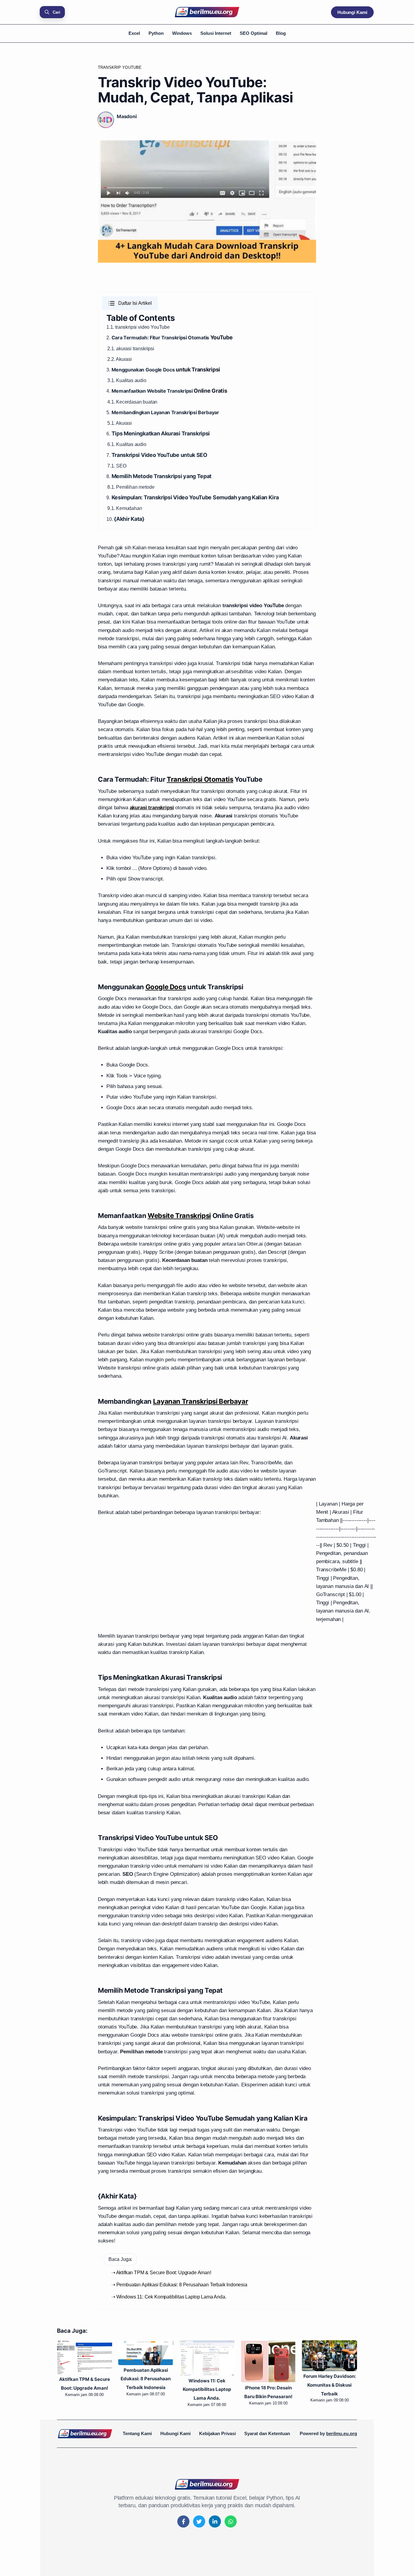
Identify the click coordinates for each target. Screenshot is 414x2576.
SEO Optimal (254, 33)
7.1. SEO (117, 466)
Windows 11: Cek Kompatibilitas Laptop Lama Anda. (146, 2390)
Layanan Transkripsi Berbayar (185, 412)
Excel (134, 33)
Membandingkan (131, 412)
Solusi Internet (216, 33)
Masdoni (127, 116)
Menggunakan (129, 370)
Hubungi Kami (352, 12)
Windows (182, 33)
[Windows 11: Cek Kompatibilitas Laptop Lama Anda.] (146, 2358)
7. (157, 455)
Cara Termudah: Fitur (137, 338)
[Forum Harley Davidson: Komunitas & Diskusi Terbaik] (268, 2356)
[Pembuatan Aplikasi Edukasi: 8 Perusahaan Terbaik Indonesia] (85, 2353)
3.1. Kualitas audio (127, 380)
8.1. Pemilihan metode (131, 487)
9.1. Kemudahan (125, 508)
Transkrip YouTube (120, 67)
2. (109, 338)
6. (158, 434)
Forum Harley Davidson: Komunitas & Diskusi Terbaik (268, 2385)
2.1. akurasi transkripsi (131, 349)
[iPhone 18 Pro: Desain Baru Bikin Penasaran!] (207, 2361)
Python (156, 33)
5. (109, 413)
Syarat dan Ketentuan (267, 2433)
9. (193, 498)
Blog (281, 33)
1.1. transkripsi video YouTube (138, 327)
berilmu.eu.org (342, 2433)
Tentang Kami (137, 2433)
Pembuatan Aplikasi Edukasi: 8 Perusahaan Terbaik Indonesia (84, 2379)
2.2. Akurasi (120, 359)
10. (125, 519)
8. (159, 476)
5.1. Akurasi (120, 423)
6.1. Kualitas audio (127, 444)
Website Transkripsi (170, 391)
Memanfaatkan (129, 391)
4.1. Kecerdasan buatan (132, 402)
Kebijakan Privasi (217, 2433)
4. (109, 391)
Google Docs (160, 370)
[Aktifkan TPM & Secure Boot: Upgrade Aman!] (329, 2357)
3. (109, 370)
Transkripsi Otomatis (185, 338)
